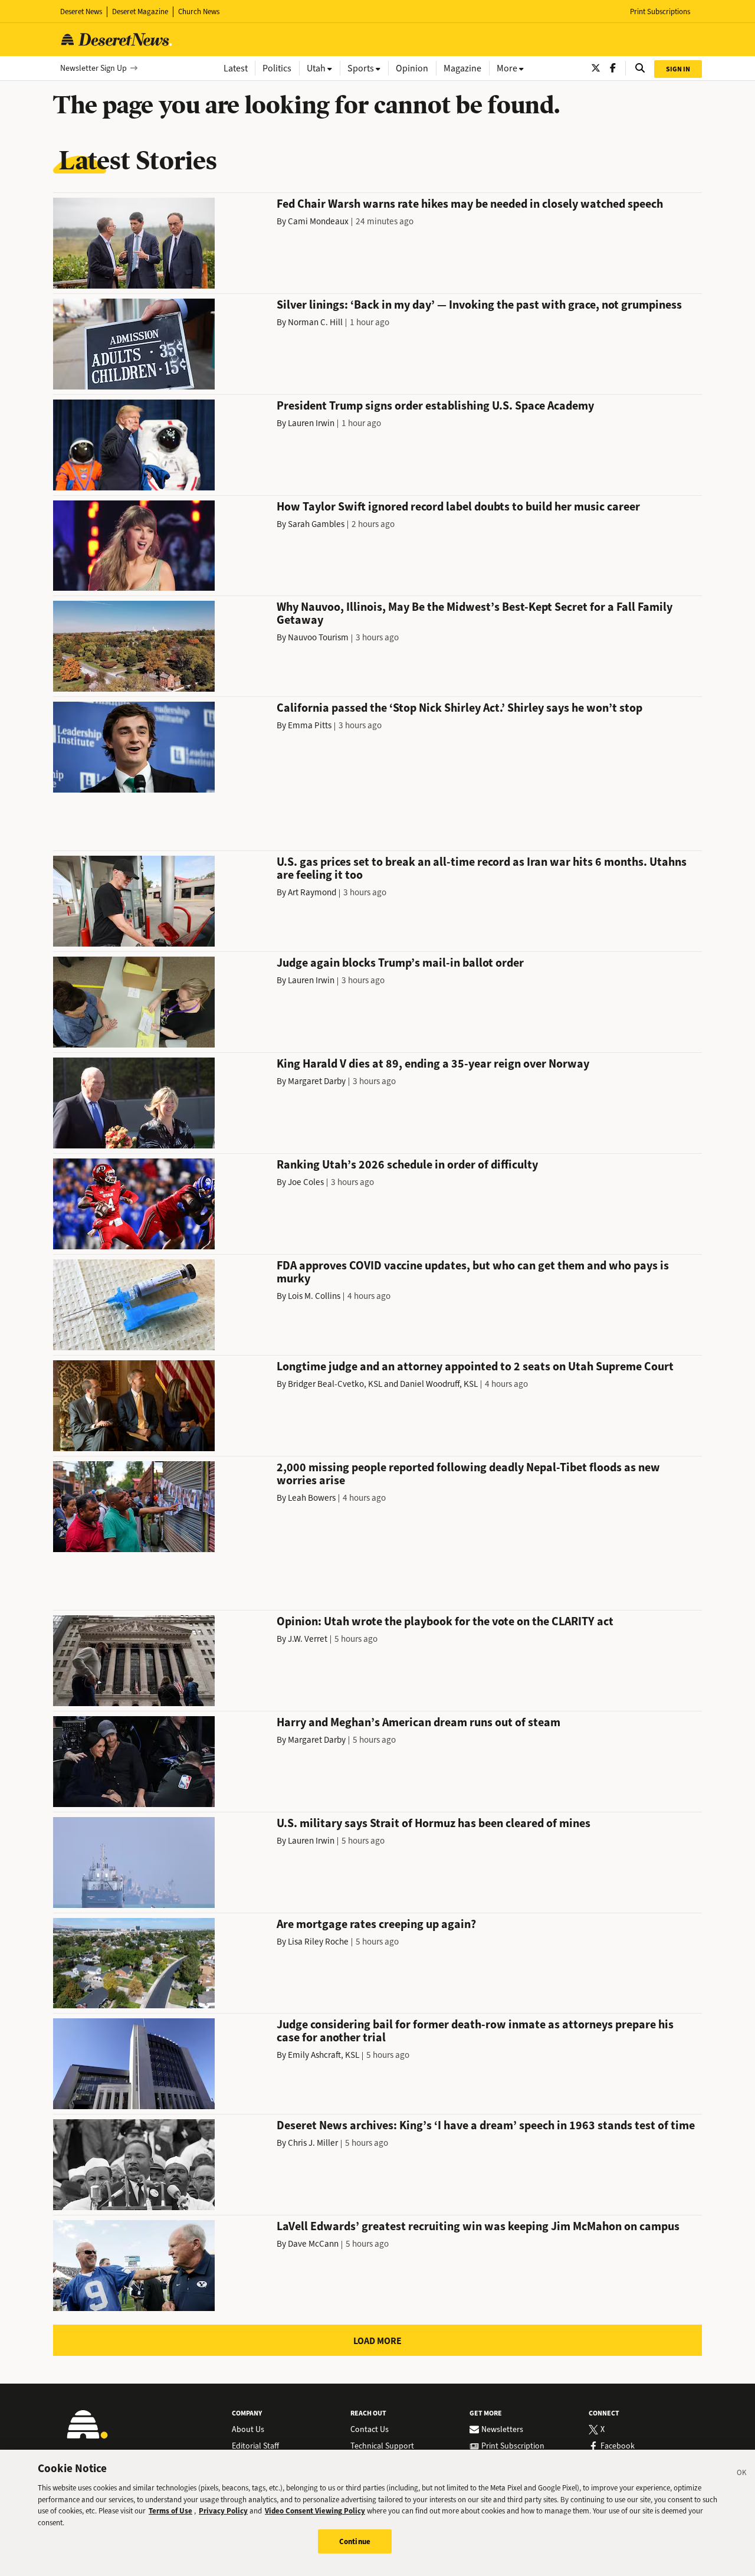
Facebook (618, 2446)
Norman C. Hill (315, 322)
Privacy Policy (223, 2511)
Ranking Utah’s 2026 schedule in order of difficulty (407, 1165)
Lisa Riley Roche (318, 1942)
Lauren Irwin (311, 423)
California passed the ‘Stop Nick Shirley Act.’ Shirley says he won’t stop (459, 708)
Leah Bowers (312, 1498)
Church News (199, 12)
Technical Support (382, 2446)
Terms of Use (170, 2511)
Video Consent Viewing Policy (315, 2511)
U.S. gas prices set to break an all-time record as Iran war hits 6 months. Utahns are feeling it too (482, 868)
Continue (355, 2541)
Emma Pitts (310, 725)
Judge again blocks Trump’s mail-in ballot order (400, 963)
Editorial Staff (255, 2446)
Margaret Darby (317, 1081)
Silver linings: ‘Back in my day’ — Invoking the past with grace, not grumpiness (479, 305)
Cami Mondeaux (318, 221)
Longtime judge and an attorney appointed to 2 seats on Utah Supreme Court (475, 1366)
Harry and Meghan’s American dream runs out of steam (418, 1722)
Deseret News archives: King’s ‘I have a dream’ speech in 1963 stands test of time (486, 2125)
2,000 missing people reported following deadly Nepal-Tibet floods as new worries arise (468, 1474)
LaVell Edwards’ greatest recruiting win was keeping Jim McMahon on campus (478, 2226)
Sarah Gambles (316, 524)
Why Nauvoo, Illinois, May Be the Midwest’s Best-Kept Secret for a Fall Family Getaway (475, 613)
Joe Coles (306, 1182)
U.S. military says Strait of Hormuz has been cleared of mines (434, 1823)
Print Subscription (513, 2446)
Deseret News (81, 12)
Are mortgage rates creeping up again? (376, 1924)
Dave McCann (313, 2244)
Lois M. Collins (314, 1296)
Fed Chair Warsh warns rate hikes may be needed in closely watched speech (470, 204)
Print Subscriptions (660, 12)
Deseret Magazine (140, 12)
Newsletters (502, 2430)
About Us (248, 2430)
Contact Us (370, 2430)
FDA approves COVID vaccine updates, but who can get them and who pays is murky (473, 1272)
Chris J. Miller (313, 2143)
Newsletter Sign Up (93, 68)
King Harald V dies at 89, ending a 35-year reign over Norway (433, 1064)
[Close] (742, 2474)
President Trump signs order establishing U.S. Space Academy (435, 406)
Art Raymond (312, 892)
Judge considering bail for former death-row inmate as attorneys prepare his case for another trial (475, 2031)
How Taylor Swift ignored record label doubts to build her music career (458, 507)
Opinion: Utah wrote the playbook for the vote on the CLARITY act (445, 1621)
